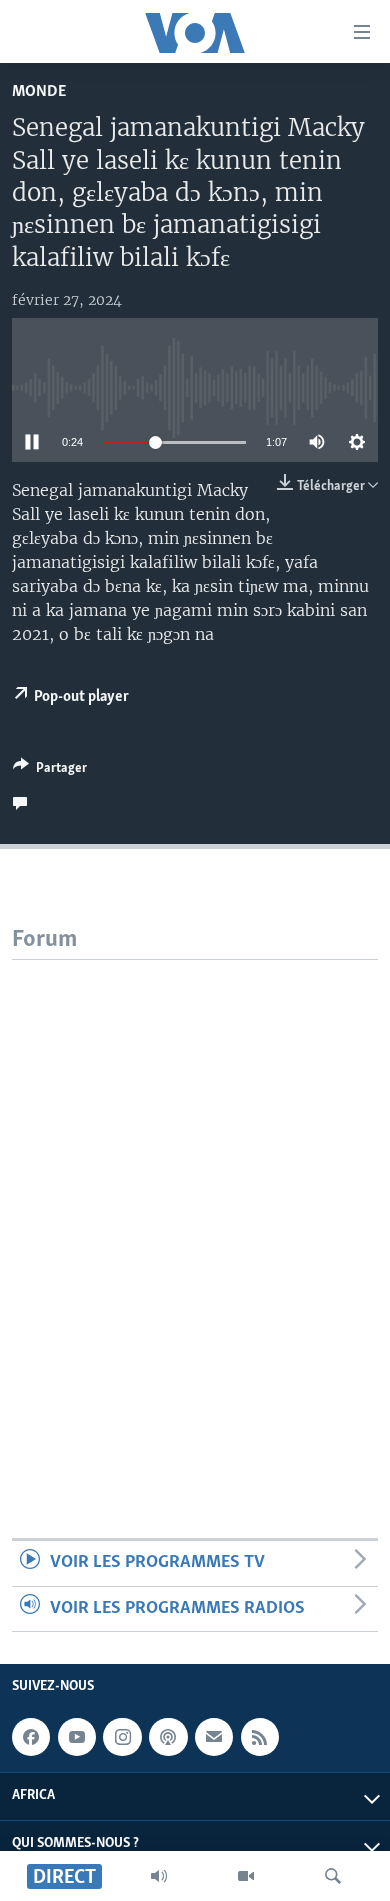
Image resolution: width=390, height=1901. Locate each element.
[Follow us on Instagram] (122, 1737)
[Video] (246, 1876)
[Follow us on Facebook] (31, 1737)
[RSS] (260, 1737)
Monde (39, 91)
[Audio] (159, 1876)
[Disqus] (195, 1210)
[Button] (50, 771)
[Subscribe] (214, 1737)
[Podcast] (168, 1737)
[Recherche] (333, 1876)
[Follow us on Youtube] (77, 1737)
